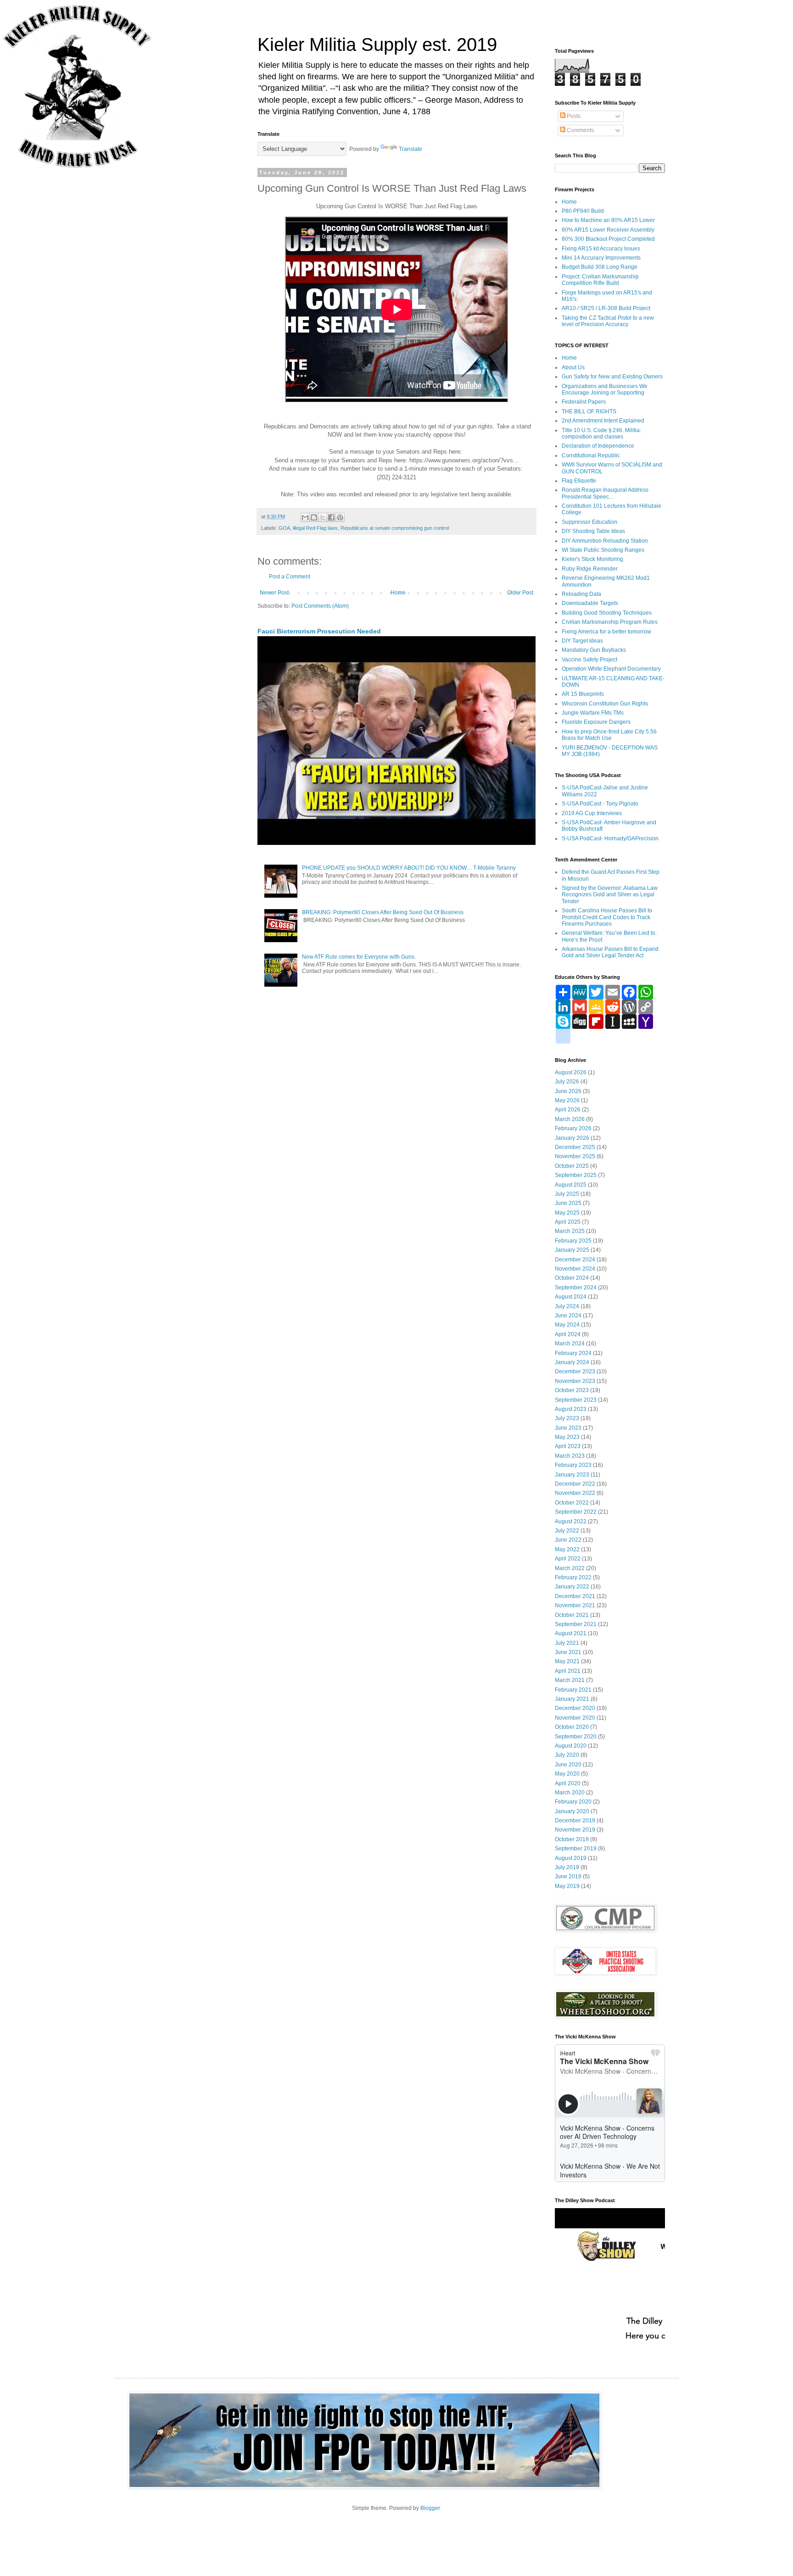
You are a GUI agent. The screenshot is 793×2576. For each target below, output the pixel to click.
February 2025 (573, 1241)
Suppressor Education (589, 522)
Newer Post (274, 593)
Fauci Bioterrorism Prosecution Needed (319, 631)
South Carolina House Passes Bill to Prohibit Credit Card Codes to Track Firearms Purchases (607, 917)
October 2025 (572, 1166)
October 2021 (572, 1615)
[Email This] (305, 517)
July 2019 (567, 1867)
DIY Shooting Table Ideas (593, 531)
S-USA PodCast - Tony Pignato (600, 804)
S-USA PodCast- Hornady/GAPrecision (610, 838)
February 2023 (573, 1465)
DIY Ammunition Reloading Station (605, 541)
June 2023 (568, 1428)
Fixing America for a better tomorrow (606, 632)
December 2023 (575, 1371)
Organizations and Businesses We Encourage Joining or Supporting (605, 389)
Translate (410, 149)
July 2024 (567, 1306)
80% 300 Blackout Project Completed (608, 239)
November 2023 (575, 1381)
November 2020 (575, 1718)
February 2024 (573, 1353)
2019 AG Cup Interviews (592, 813)
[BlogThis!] (314, 517)
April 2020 (568, 1783)
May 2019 (567, 1886)
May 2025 (567, 1213)
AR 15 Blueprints (583, 694)
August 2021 (571, 1633)
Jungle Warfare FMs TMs (593, 713)
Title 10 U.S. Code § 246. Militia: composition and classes (601, 433)
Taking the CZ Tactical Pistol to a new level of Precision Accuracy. (608, 321)
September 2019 (576, 1849)
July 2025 (567, 1194)
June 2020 (568, 1765)
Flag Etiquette (579, 481)
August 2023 (571, 1409)
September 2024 (576, 1288)
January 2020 (572, 1811)
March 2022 (570, 1568)
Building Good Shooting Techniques (607, 613)
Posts (573, 116)
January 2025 (572, 1250)
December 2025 (575, 1147)
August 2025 (571, 1185)
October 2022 (572, 1503)
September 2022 (576, 1512)
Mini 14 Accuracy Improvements (601, 258)
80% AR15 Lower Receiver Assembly (608, 230)
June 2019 (568, 1876)
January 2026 (572, 1138)
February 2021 (573, 1690)
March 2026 (570, 1119)
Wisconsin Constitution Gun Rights (605, 704)
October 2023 (572, 1390)
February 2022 (573, 1577)
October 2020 (572, 1727)
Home (398, 593)
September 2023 (576, 1400)
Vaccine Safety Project (589, 660)
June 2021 (568, 1652)
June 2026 (568, 1091)
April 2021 (568, 1671)
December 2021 (575, 1596)
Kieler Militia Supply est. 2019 (377, 44)
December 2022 (575, 1484)
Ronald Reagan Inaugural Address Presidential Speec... (605, 493)
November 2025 (575, 1156)
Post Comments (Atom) (320, 606)
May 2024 (567, 1325)
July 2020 (567, 1755)
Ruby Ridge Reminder (590, 569)
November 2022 (575, 1493)
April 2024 (568, 1334)
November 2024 (575, 1269)
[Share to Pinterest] (340, 517)
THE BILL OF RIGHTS (589, 411)
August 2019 (571, 1858)
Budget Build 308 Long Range (600, 267)
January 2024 (572, 1362)
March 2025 (570, 1231)
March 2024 (570, 1344)
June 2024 (568, 1316)
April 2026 (568, 1110)
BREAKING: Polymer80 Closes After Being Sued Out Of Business (383, 912)
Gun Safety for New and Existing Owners (612, 377)
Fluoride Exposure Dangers (596, 722)
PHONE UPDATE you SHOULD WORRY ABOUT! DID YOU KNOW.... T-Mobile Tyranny (409, 868)
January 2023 (572, 1475)
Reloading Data (581, 594)
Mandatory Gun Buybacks (594, 650)
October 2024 (572, 1278)
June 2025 (568, 1203)
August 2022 (571, 1521)
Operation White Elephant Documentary (611, 669)
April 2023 (568, 1446)
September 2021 (576, 1624)
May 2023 (567, 1437)
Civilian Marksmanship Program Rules (610, 622)
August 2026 (571, 1072)
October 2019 (572, 1839)
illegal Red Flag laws (315, 528)
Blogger (430, 2508)
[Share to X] (323, 517)
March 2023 (570, 1456)
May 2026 (567, 1100)
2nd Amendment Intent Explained (603, 421)
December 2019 (575, 1821)
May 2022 (567, 1549)
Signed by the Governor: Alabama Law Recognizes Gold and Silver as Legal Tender (610, 895)
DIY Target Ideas (582, 641)
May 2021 (567, 1661)
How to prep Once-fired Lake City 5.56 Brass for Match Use (609, 735)
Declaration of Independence (598, 446)
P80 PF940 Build (583, 211)
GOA (284, 528)
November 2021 (575, 1605)
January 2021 (572, 1699)
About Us (573, 367)
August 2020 (571, 1746)
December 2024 (575, 1260)
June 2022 (568, 1540)
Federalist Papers (584, 402)
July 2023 (567, 1418)
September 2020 (576, 1737)
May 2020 (567, 1774)
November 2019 (575, 1830)
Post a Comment (290, 577)
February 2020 (573, 1802)
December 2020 (575, 1708)
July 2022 (567, 1531)
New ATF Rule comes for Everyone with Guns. (359, 957)
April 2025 (568, 1222)
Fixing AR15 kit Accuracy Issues (601, 249)
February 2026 (573, 1128)
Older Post (520, 593)
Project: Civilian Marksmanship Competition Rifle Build (600, 280)
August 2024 (571, 1297)
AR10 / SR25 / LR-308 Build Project (606, 308)
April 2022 (568, 1559)
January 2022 (572, 1587)
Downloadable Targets (590, 603)
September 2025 (576, 1175)
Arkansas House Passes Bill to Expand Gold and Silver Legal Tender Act (610, 952)
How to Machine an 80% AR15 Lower (608, 220)
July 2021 (567, 1643)
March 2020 (570, 1793)
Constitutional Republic (591, 455)
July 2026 (567, 1082)
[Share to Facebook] (331, 517)
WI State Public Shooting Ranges (603, 550)
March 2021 (570, 1680)
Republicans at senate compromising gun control (395, 528)
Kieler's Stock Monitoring (592, 559)
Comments (580, 130)
